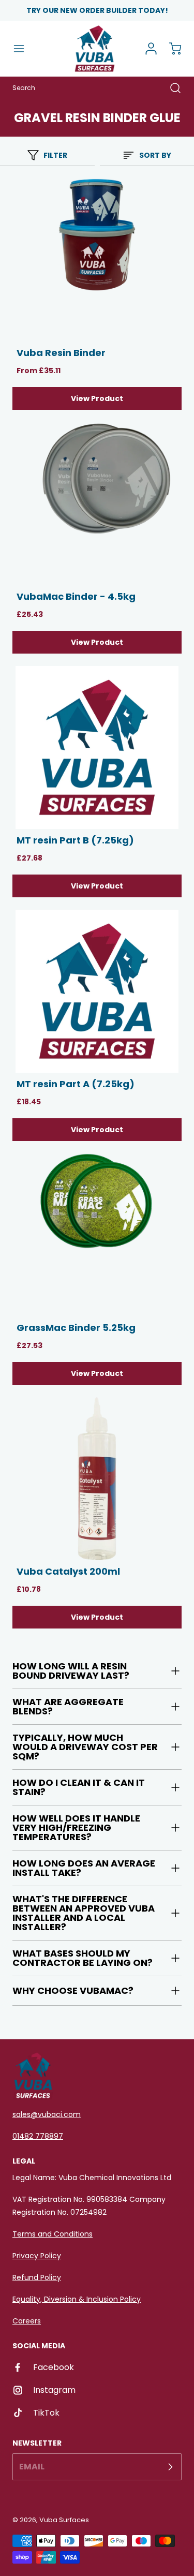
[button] (24, 49)
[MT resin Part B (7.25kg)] (97, 747)
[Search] (170, 88)
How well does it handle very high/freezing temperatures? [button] (76, 1827)
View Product (97, 398)
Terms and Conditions (53, 2234)
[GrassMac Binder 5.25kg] (97, 1235)
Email (32, 2467)
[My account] (147, 49)
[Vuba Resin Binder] (97, 260)
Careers (27, 2321)
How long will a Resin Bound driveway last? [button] (71, 1671)
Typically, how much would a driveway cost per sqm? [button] (85, 1747)
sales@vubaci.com (47, 2114)
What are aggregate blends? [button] (68, 1706)
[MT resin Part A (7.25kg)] (97, 991)
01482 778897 (38, 2136)
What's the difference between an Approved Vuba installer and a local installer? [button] (84, 1913)
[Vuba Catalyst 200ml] (97, 1479)
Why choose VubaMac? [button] (73, 1990)
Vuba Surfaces (64, 2520)
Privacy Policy (37, 2256)
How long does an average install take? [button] (84, 1868)
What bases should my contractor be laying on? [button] (83, 1958)
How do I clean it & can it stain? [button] (79, 1787)
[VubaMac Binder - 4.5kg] (97, 504)
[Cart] (170, 49)
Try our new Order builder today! (97, 10)
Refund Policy (37, 2277)
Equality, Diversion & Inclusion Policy (77, 2299)
